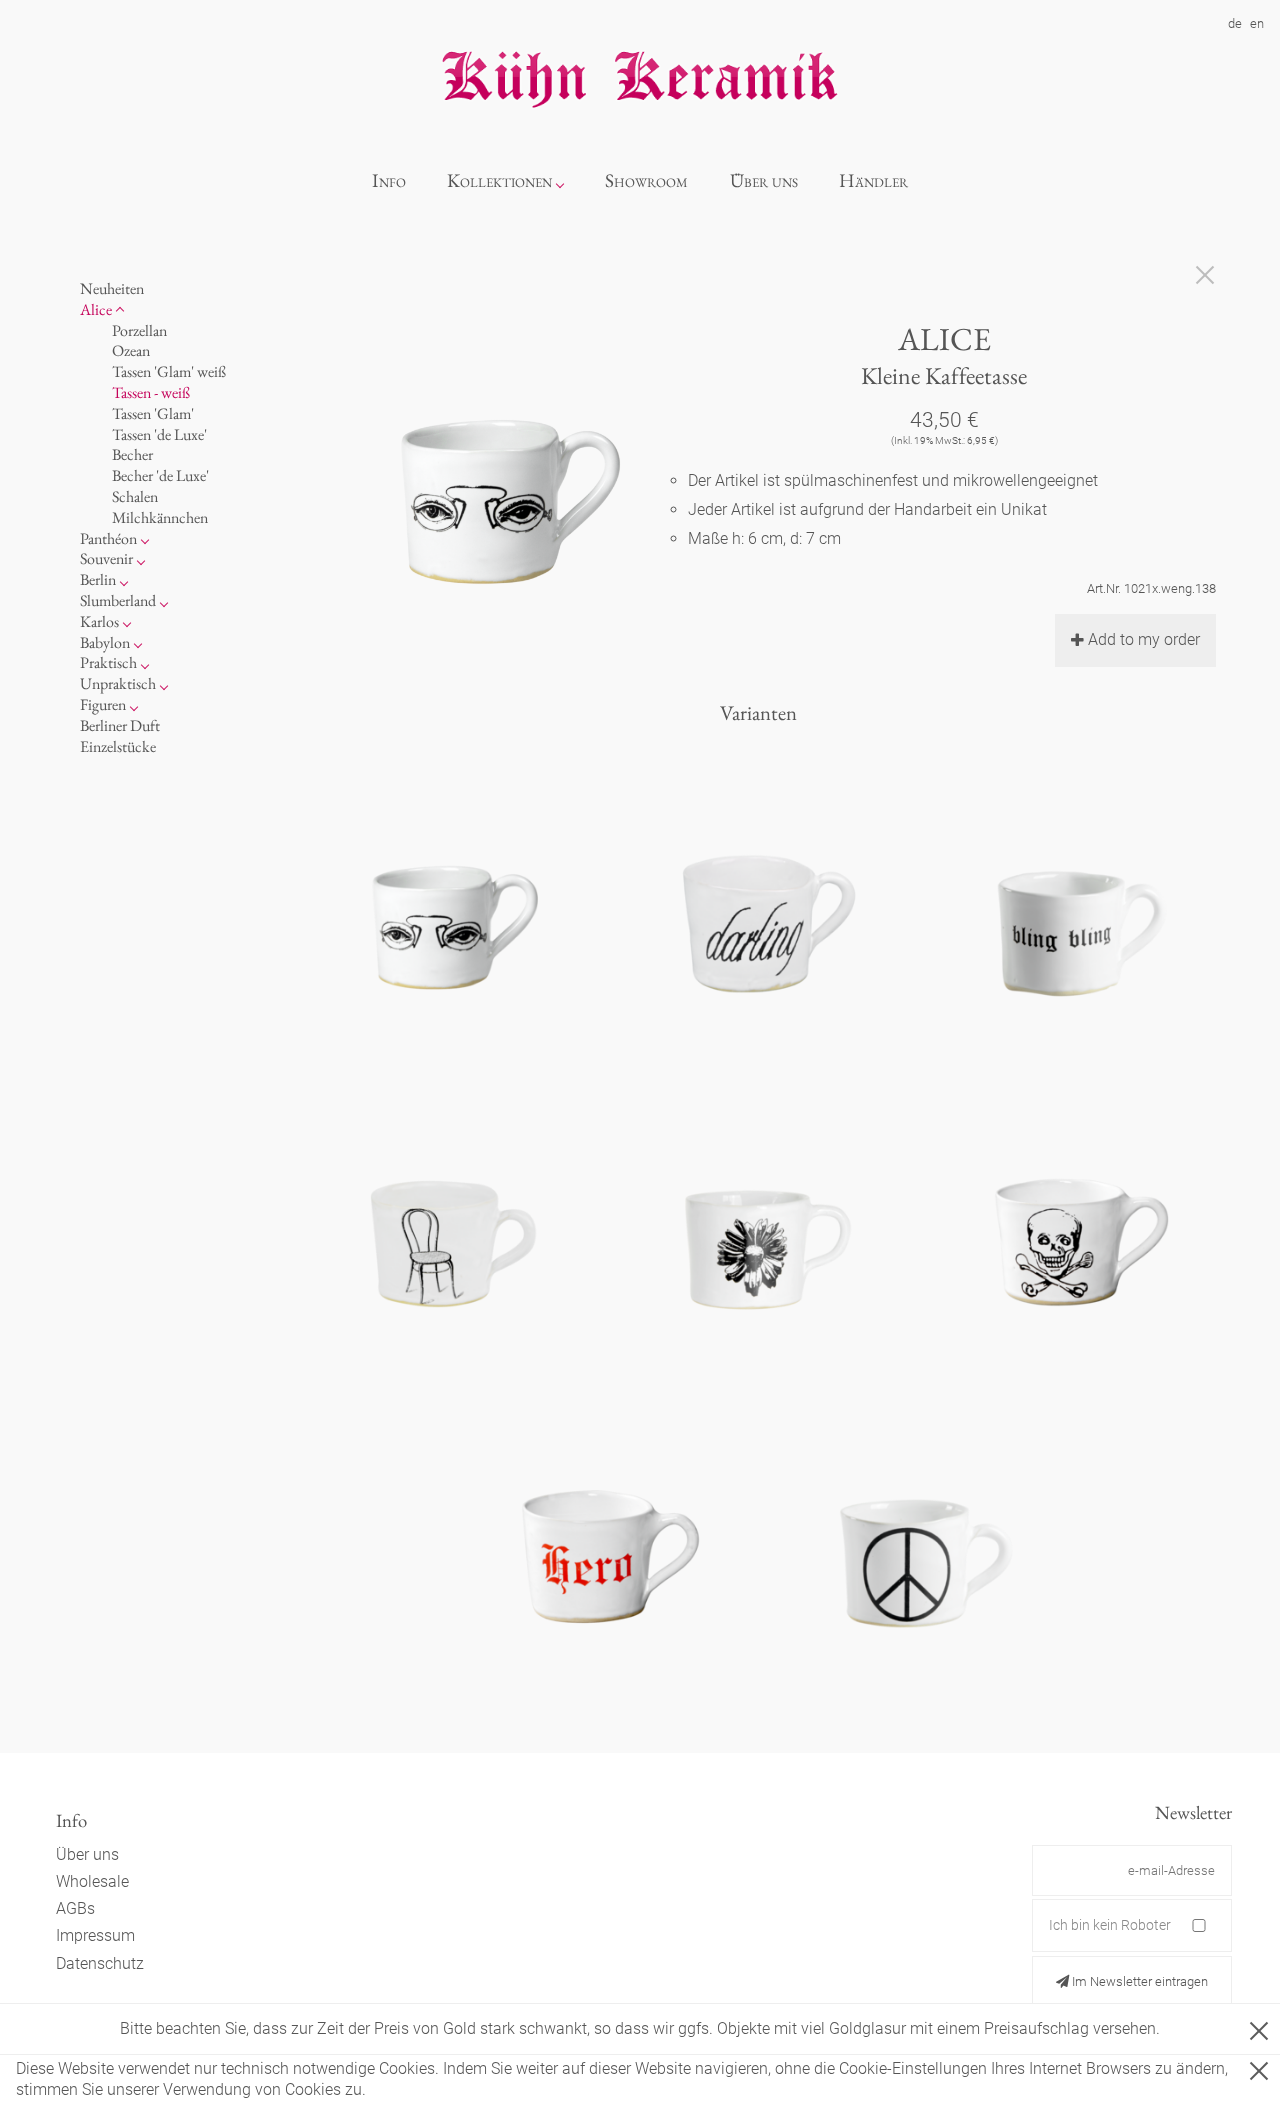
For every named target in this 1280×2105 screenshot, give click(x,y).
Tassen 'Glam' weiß (169, 371)
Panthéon (108, 537)
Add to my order (1144, 639)
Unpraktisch (118, 683)
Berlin (98, 579)
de (1235, 23)
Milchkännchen (160, 516)
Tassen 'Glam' (153, 412)
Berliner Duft (120, 724)
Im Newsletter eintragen (1138, 1981)
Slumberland (118, 600)
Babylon (105, 641)
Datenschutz (100, 1963)
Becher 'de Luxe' (160, 475)
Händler (873, 180)
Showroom (646, 180)
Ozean (131, 350)
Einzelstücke (118, 745)
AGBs (75, 1908)
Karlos (99, 620)
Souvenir (106, 558)
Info (389, 180)
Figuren (103, 704)
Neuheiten (112, 288)
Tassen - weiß (151, 392)
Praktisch (108, 662)
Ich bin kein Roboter (1110, 1925)
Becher (132, 454)
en (1257, 23)
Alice (96, 308)
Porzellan (139, 329)
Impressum (95, 1935)
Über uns (764, 180)
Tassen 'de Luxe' (159, 433)
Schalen (135, 496)
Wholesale (92, 1881)
